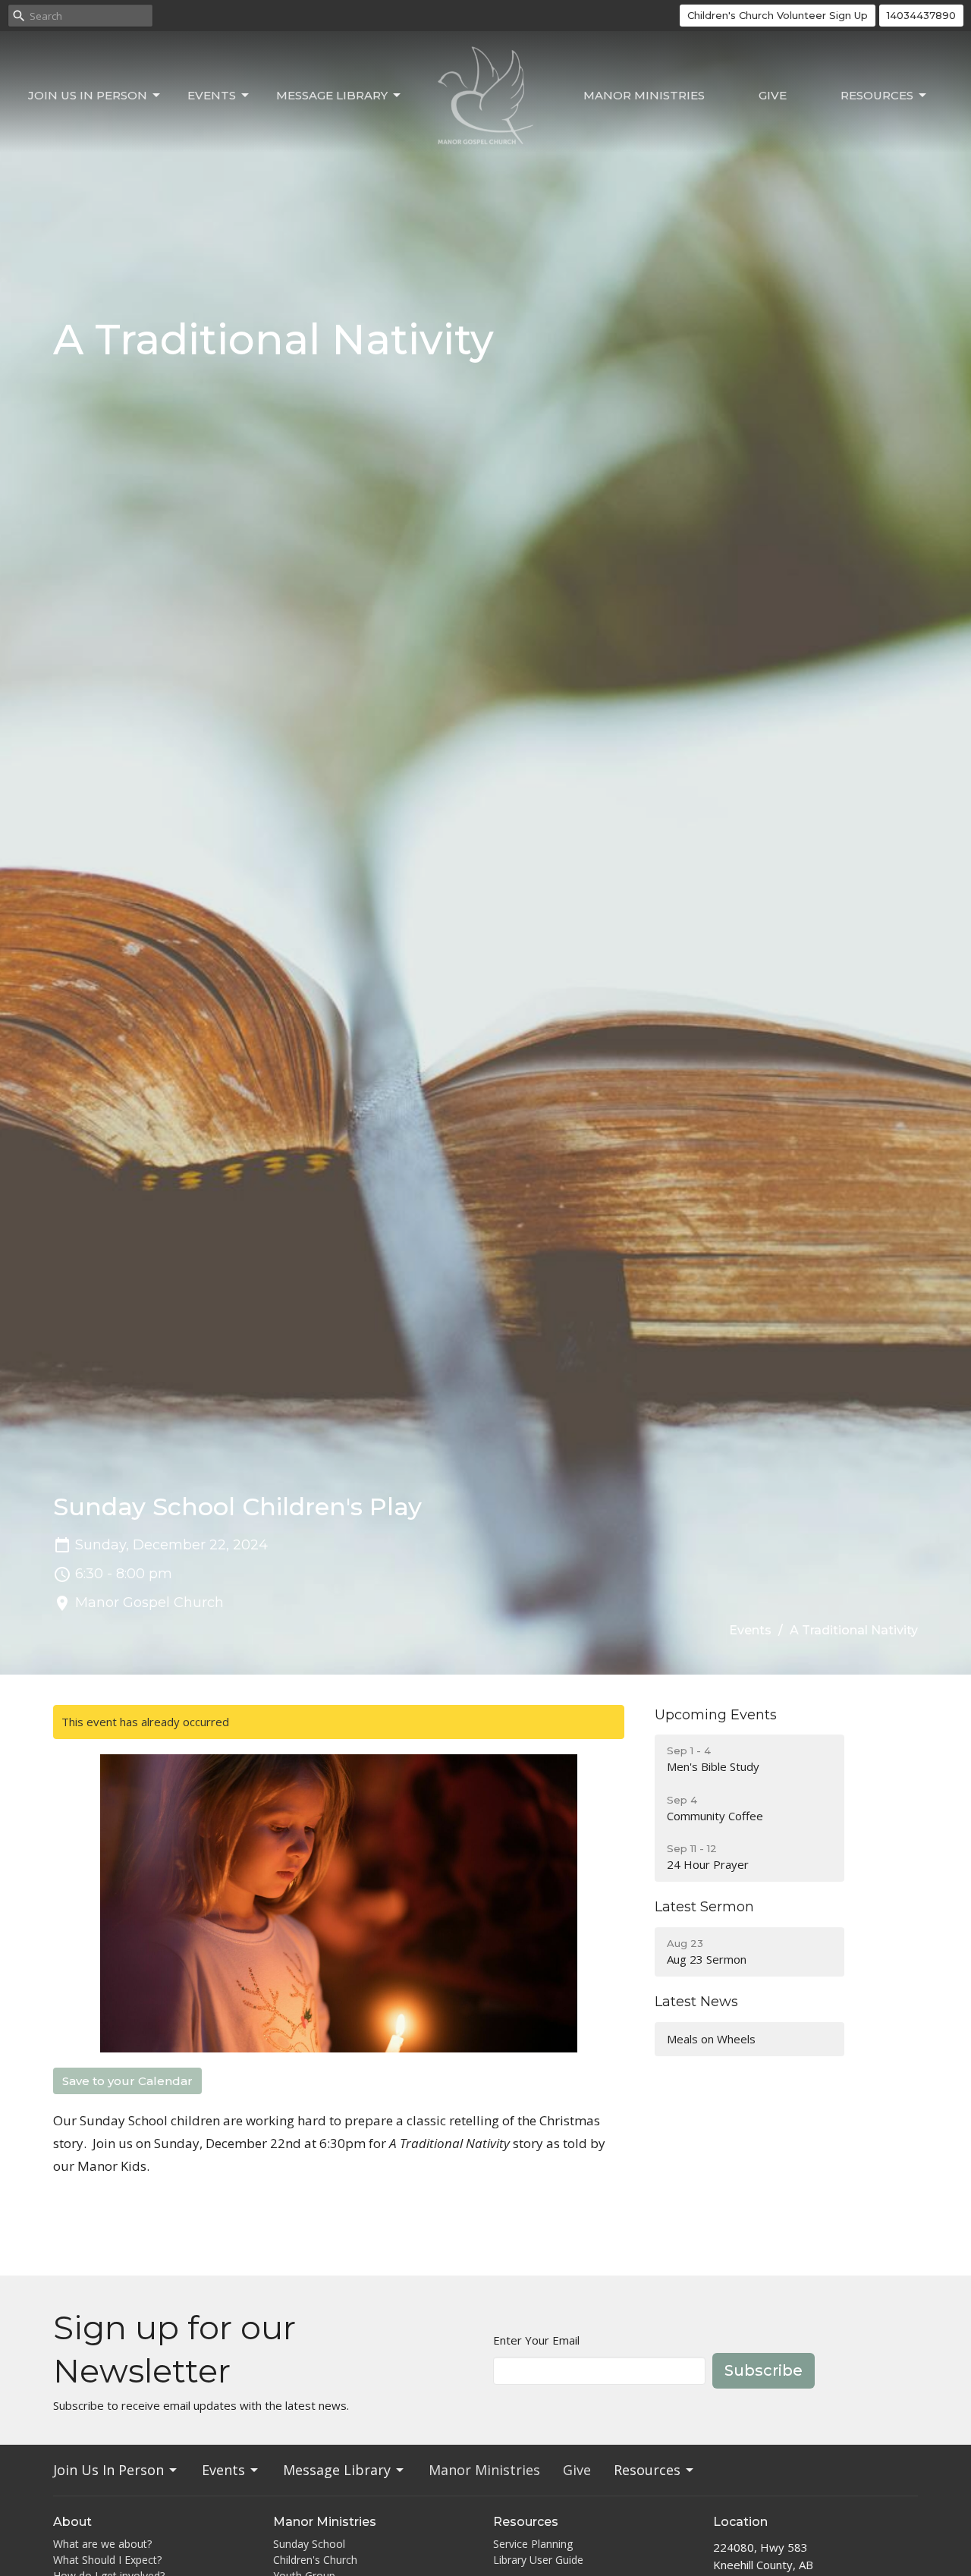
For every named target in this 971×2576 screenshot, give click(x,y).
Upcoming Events (716, 1715)
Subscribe (764, 2370)
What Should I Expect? (107, 2560)
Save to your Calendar (127, 2081)
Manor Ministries (644, 95)
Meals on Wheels (711, 2039)
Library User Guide (538, 2560)
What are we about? (102, 2544)
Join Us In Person (88, 95)
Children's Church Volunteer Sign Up (778, 15)
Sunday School (309, 2544)
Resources (877, 95)
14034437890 (921, 15)
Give (773, 95)
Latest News (696, 2002)
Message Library (332, 95)
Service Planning (533, 2544)
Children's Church (315, 2560)
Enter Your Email (536, 2340)
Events (212, 95)
